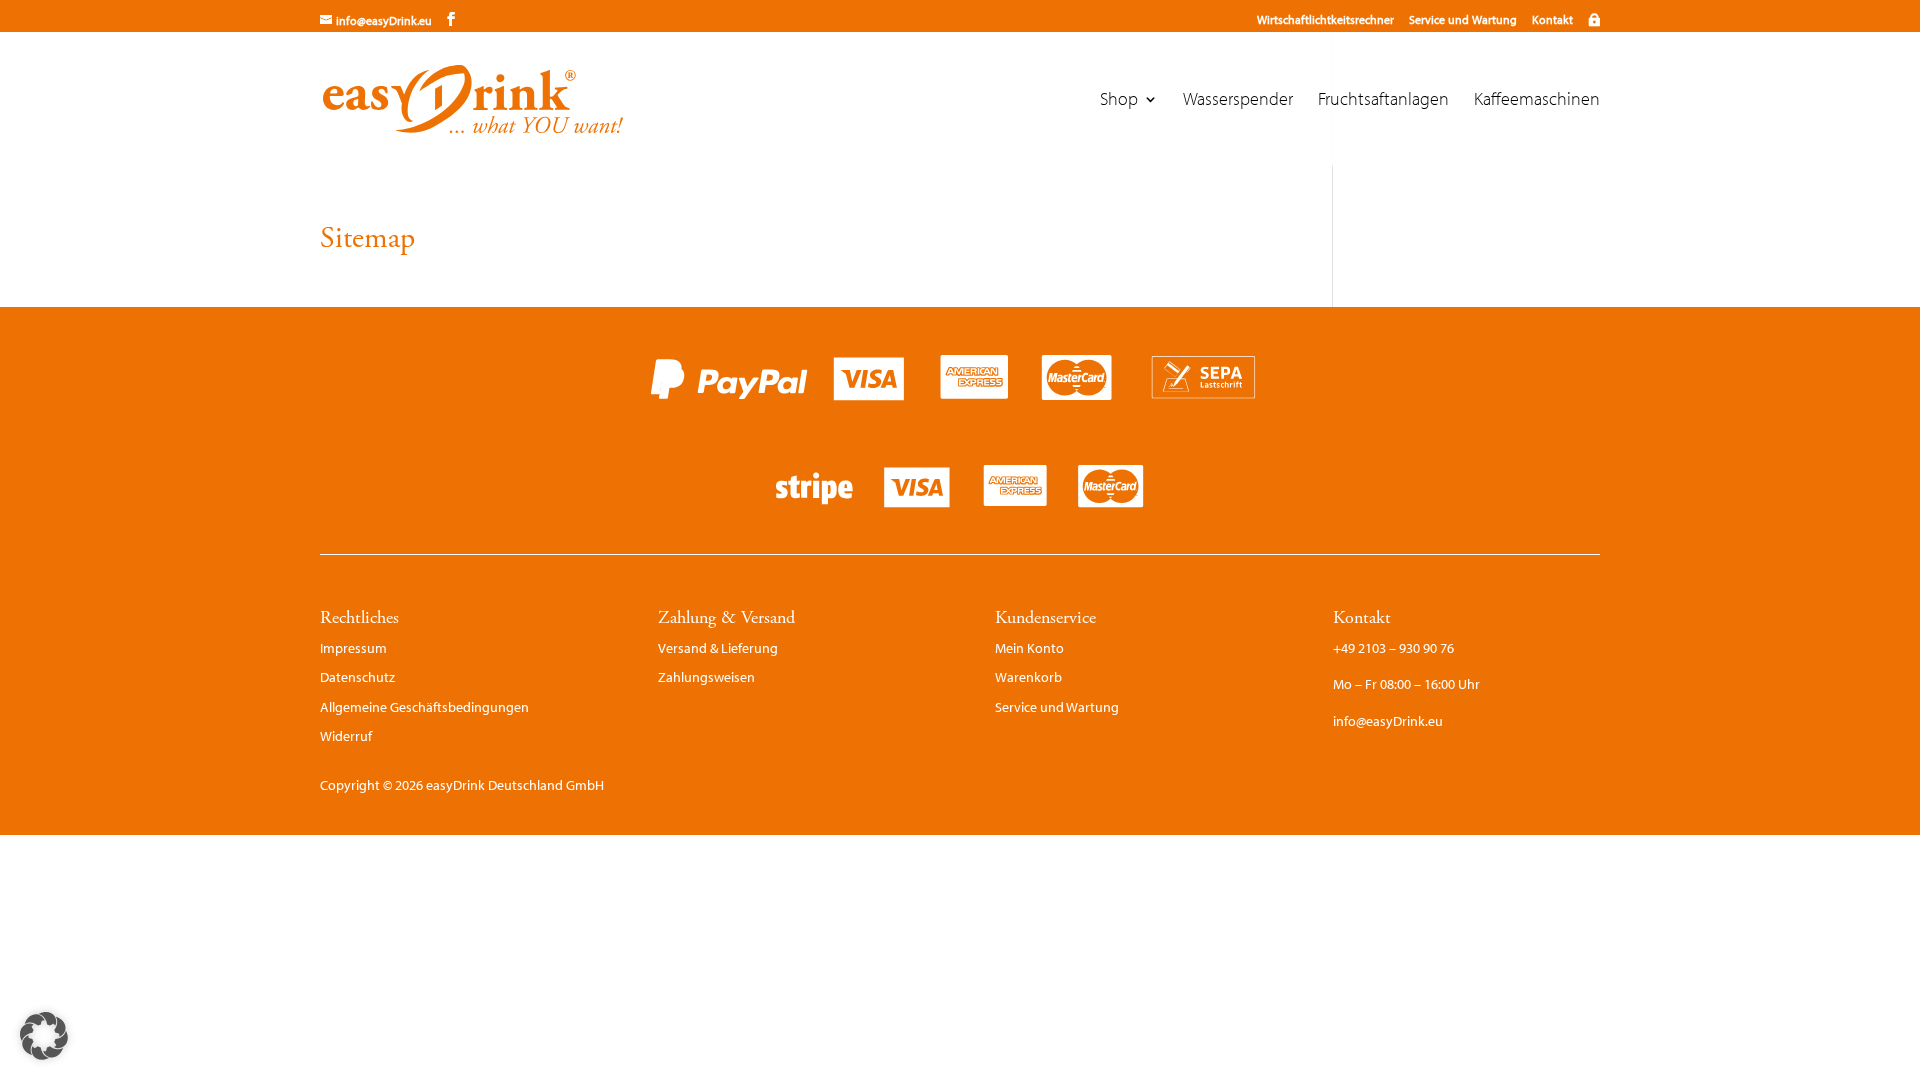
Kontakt (1552, 19)
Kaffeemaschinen (1537, 101)
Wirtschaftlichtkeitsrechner (1325, 19)
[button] (44, 1036)
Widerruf (346, 736)
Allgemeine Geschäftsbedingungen (424, 707)
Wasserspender (1238, 101)
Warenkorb (1028, 677)
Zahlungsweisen (706, 677)
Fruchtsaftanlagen (1383, 101)
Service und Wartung (1463, 19)
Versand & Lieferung (718, 648)
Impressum (353, 648)
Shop (1119, 101)
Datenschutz (357, 677)
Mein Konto (1029, 648)
